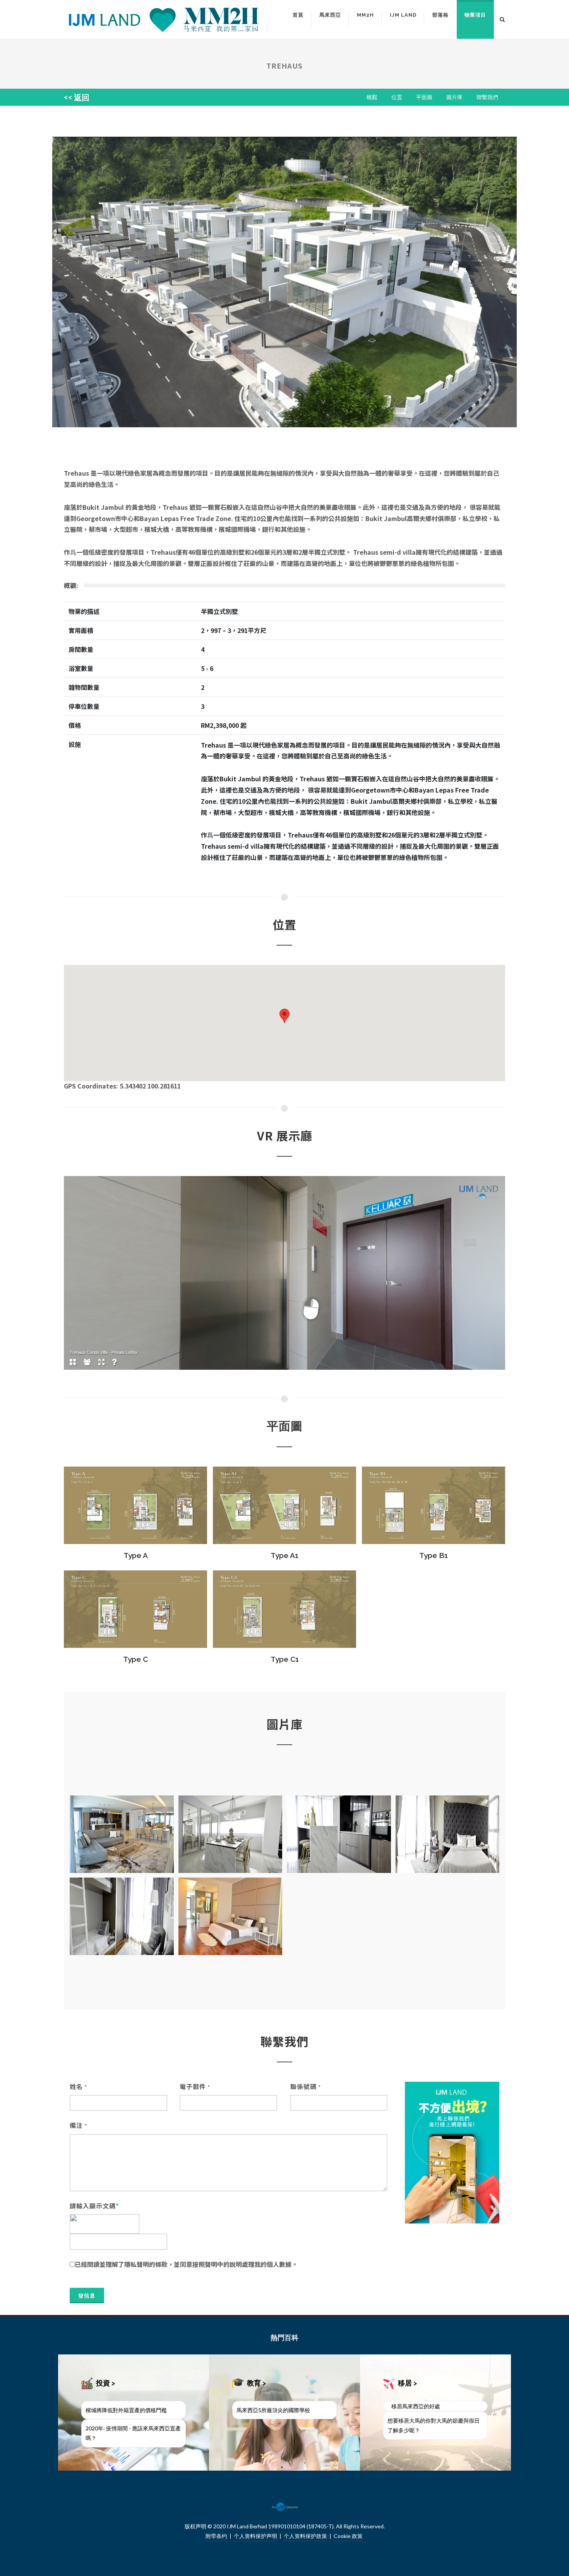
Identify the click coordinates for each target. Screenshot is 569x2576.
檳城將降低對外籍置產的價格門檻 (126, 2410)
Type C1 (285, 1659)
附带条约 (216, 2536)
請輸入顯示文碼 (94, 2206)
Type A (136, 1555)
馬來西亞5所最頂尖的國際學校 (273, 2410)
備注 (78, 2125)
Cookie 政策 (348, 2536)
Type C (135, 1659)
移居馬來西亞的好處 (416, 2406)
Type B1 (434, 1555)
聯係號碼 (306, 2086)
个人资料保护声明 (255, 2536)
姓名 (78, 2086)
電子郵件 (195, 2086)
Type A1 (284, 1555)
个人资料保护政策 (305, 2536)
